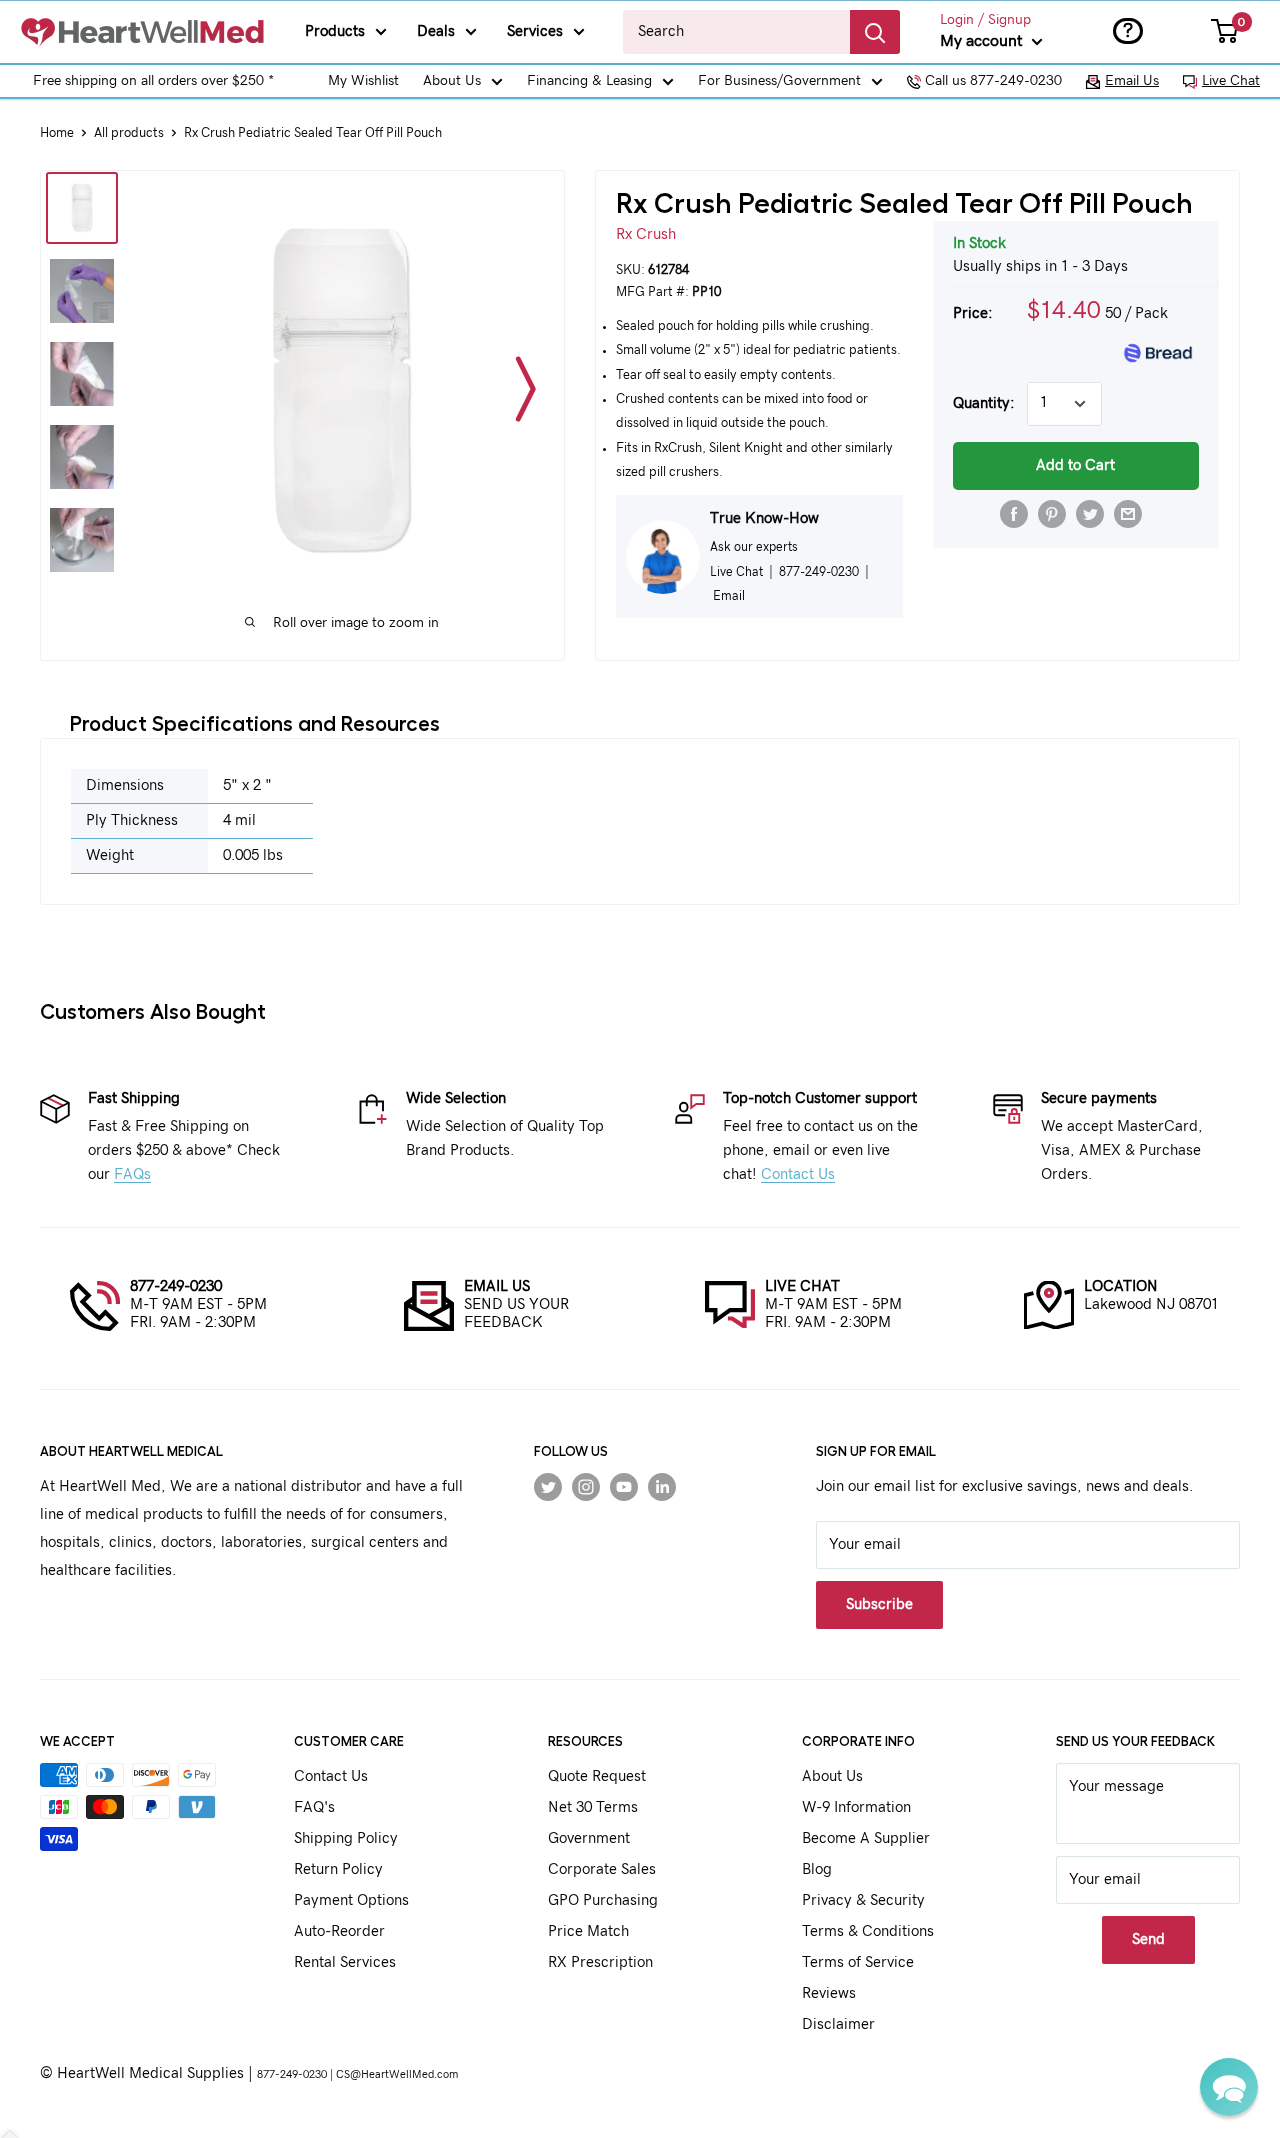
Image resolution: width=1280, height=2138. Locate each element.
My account (983, 41)
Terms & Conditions (868, 1931)
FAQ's (314, 1807)
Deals (436, 31)
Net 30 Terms (593, 1807)
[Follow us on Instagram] (586, 1487)
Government (589, 1838)
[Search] (875, 32)
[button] (1229, 2087)
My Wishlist (363, 81)
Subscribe (879, 1604)
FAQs (132, 1174)
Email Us (1132, 81)
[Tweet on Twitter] (1090, 514)
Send (1148, 1939)
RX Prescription (600, 1962)
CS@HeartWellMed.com (397, 2074)
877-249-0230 (176, 1286)
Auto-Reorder (339, 1931)
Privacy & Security (863, 1900)
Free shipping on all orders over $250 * (153, 81)
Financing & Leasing (589, 81)
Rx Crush (646, 234)
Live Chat (1231, 81)
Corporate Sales (602, 1869)
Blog (817, 1869)
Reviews (829, 1993)
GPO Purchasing (603, 1900)
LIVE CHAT (802, 1286)
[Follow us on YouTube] (624, 1487)
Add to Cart (1075, 465)
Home (57, 133)
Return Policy (338, 1869)
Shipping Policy (346, 1838)
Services (535, 31)
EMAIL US (497, 1286)
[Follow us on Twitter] (548, 1487)
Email (729, 596)
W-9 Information (856, 1807)
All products (129, 133)
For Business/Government (779, 81)
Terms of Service (858, 1962)
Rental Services (345, 1962)
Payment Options (351, 1900)
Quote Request (597, 1776)
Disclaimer (838, 2024)
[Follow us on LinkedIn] (662, 1487)
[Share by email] (1128, 514)
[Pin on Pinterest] (1052, 514)
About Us (452, 81)
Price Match (588, 1931)
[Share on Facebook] (1014, 514)
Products (335, 31)
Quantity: (984, 403)
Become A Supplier (866, 1838)
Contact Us (798, 1174)
